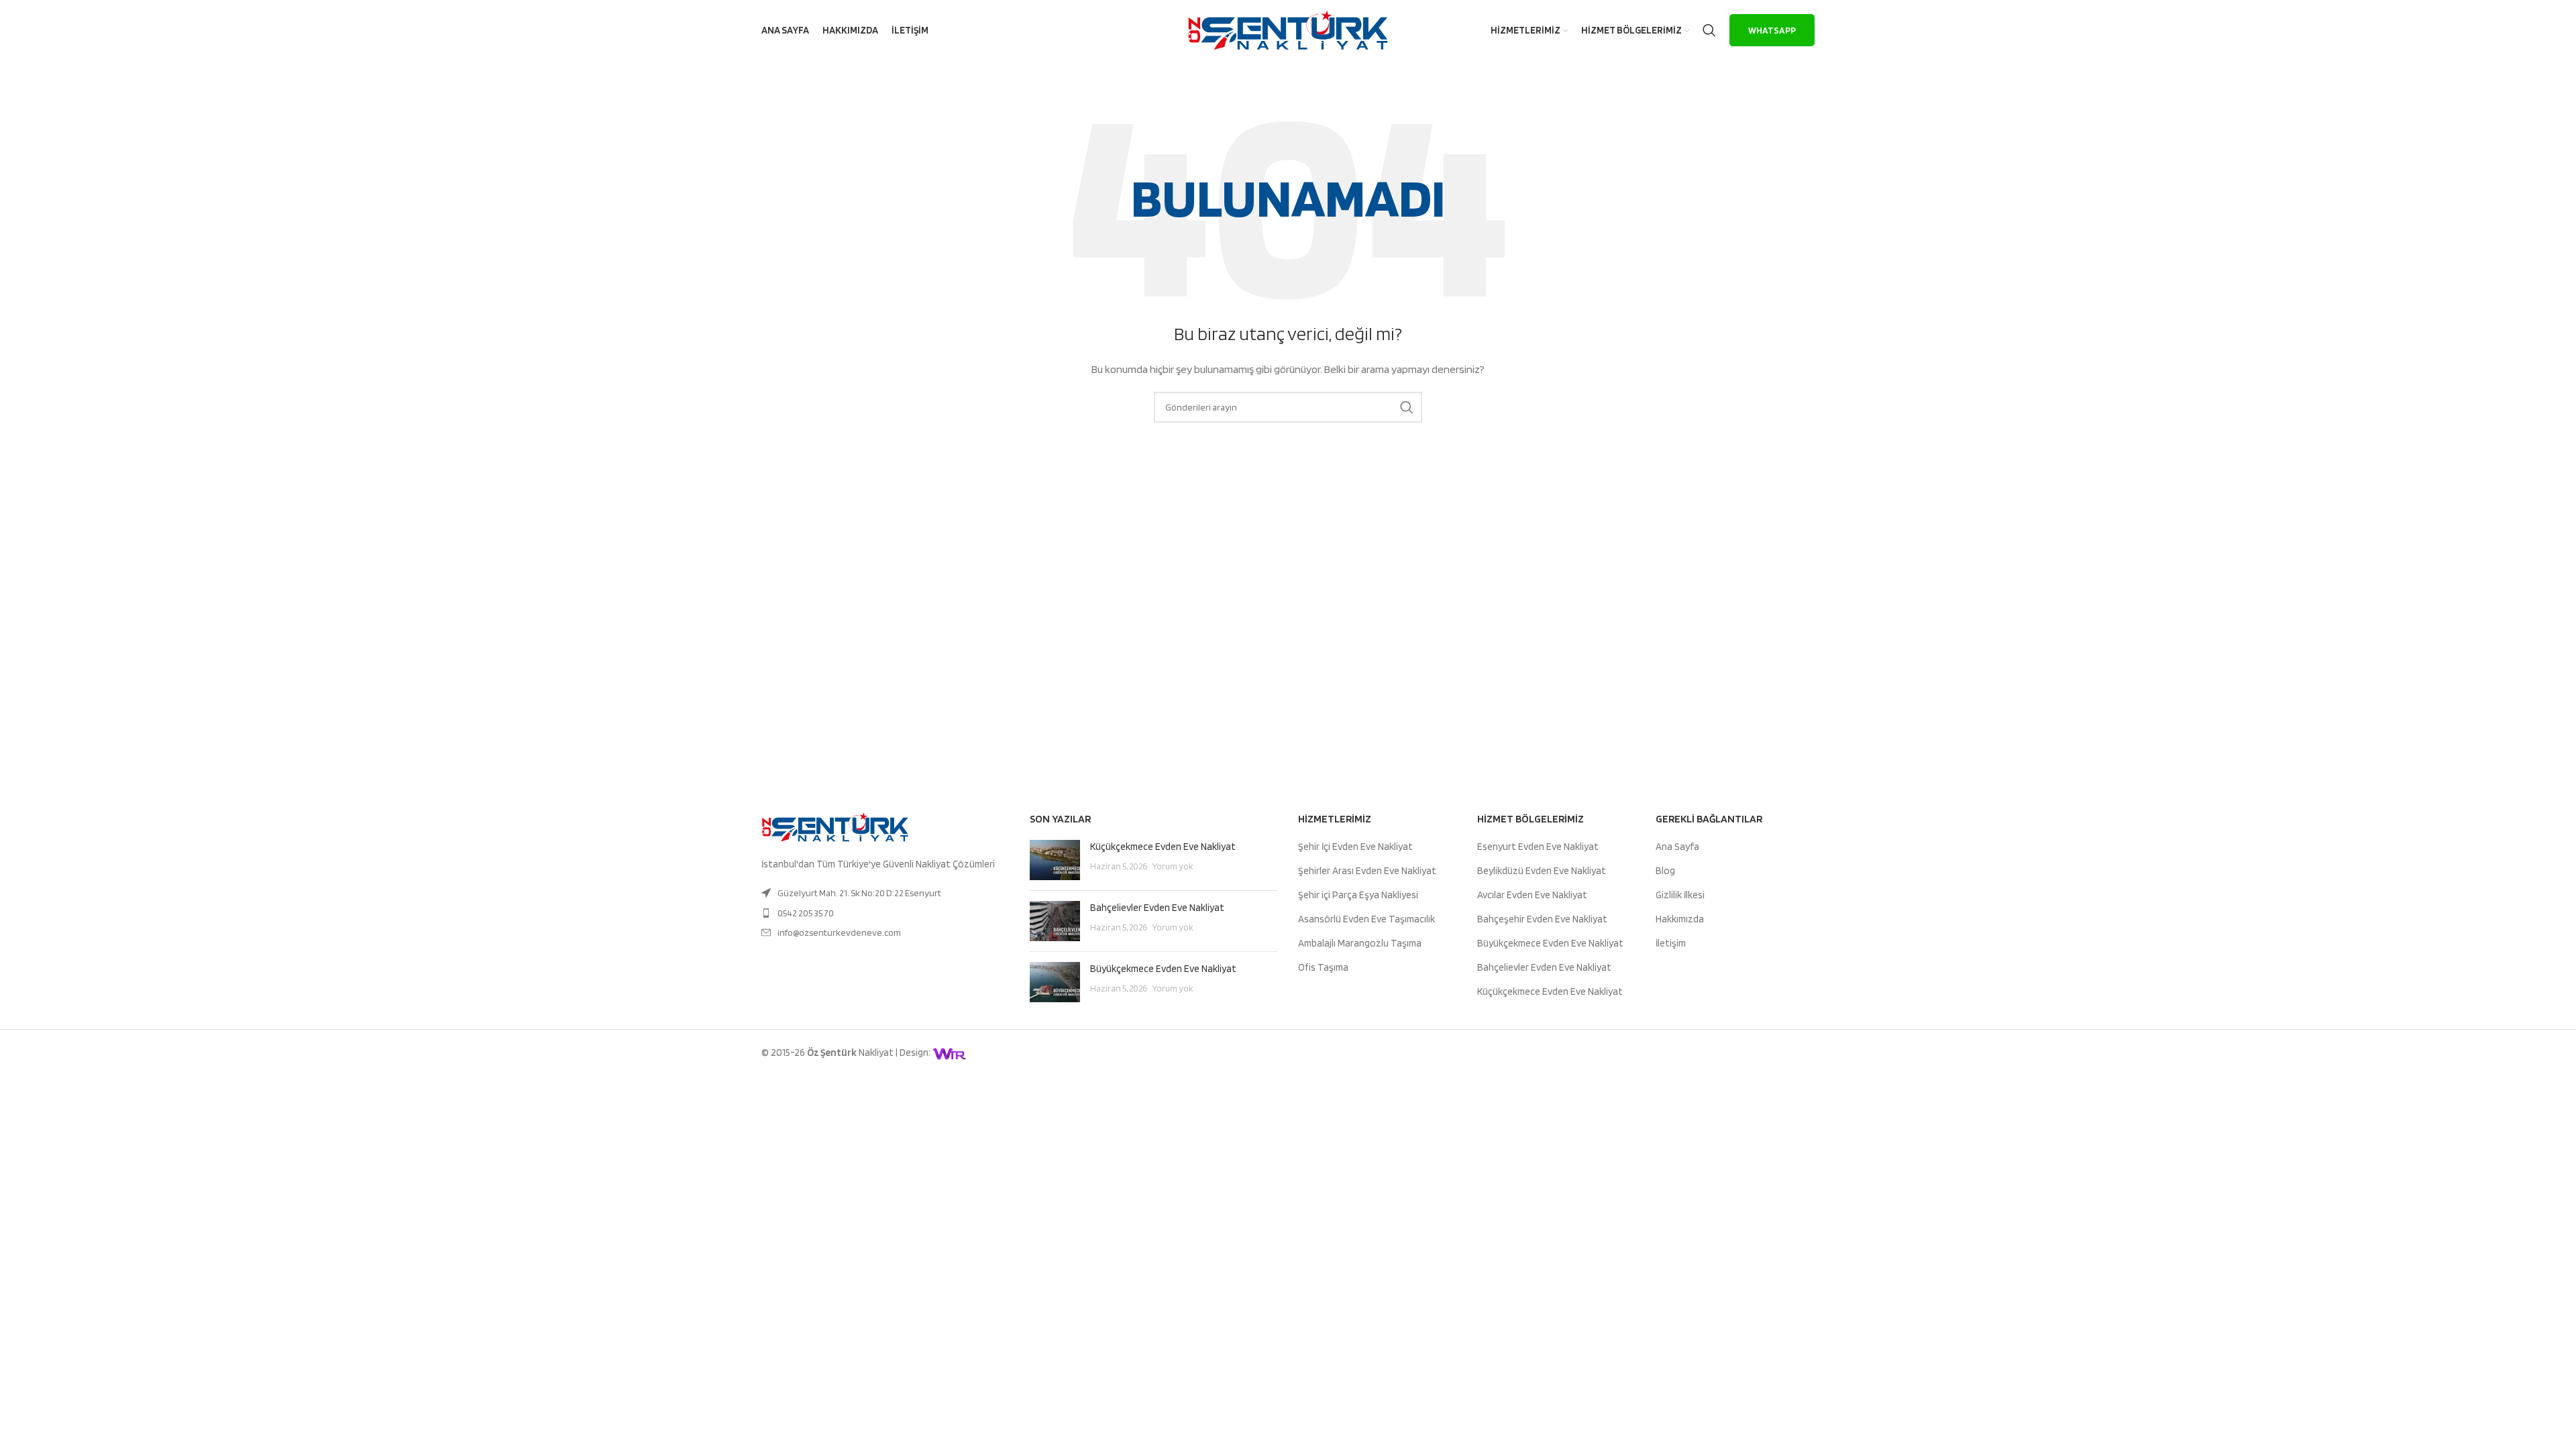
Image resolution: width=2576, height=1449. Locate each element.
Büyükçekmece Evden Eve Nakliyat (1163, 969)
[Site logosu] (1288, 30)
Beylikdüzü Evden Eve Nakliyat (1542, 871)
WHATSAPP (1772, 30)
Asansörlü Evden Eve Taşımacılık (1366, 919)
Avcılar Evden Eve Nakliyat (1532, 895)
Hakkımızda (1680, 919)
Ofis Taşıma (1323, 967)
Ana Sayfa (1677, 847)
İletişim (1671, 943)
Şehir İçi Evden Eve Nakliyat (1355, 847)
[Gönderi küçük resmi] (1055, 860)
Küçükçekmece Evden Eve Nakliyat (1163, 847)
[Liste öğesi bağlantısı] (885, 893)
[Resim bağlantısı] (835, 826)
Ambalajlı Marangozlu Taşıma (1360, 943)
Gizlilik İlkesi (1680, 895)
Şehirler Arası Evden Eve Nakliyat (1367, 871)
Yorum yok (1173, 866)
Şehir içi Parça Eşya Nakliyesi (1358, 895)
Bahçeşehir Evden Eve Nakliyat (1542, 919)
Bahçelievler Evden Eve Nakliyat (1157, 908)
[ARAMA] (1407, 407)
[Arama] (1709, 30)
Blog (1665, 871)
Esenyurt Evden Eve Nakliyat (1538, 847)
